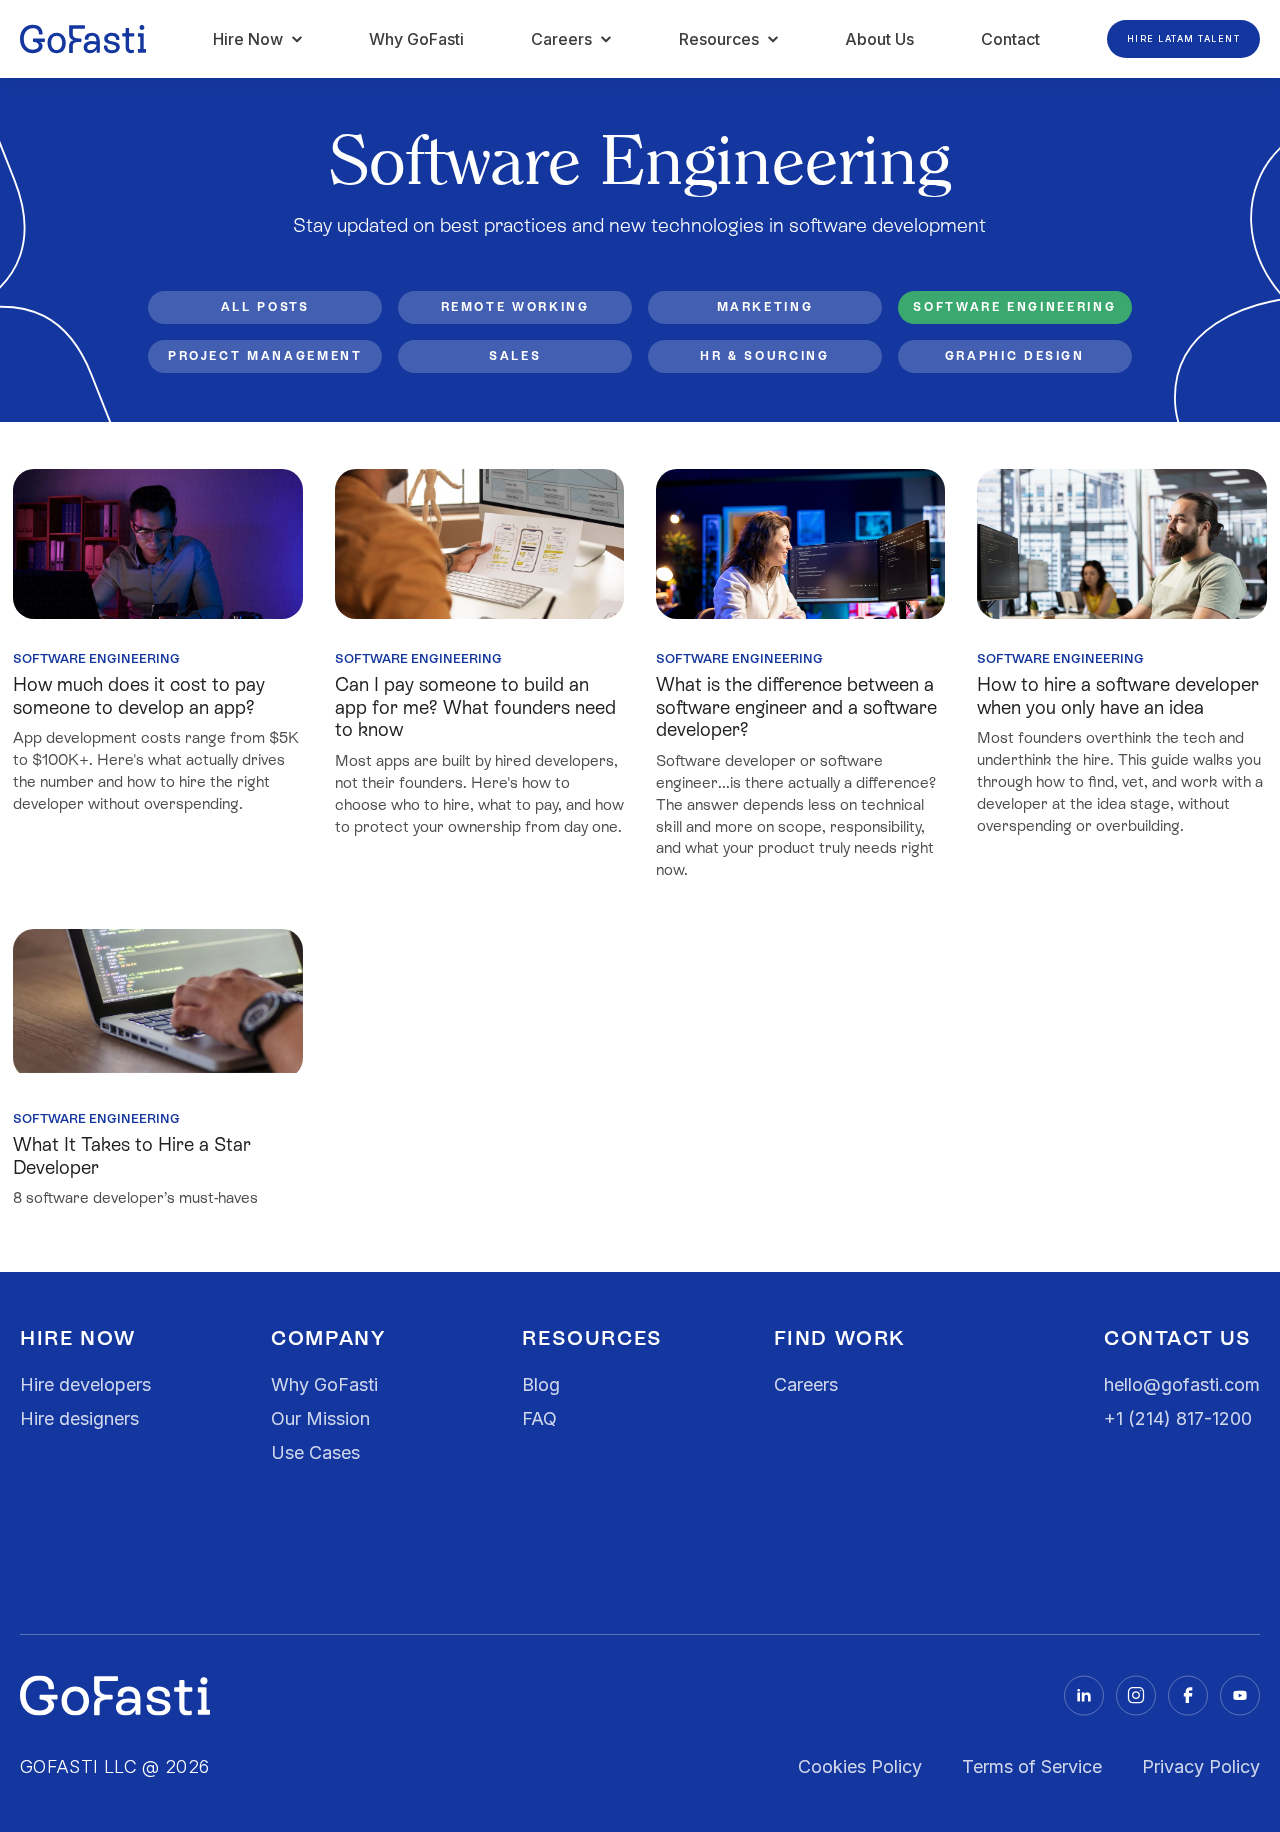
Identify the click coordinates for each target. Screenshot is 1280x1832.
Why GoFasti (416, 39)
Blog (541, 1384)
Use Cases (315, 1452)
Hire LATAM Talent (1184, 38)
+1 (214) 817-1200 (1178, 1418)
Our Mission (320, 1418)
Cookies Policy (860, 1766)
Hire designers (79, 1418)
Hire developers (85, 1384)
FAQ (539, 1418)
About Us (879, 39)
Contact (1010, 39)
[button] (258, 39)
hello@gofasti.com (1182, 1384)
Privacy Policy (1201, 1766)
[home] (83, 39)
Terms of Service (1032, 1766)
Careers (806, 1384)
